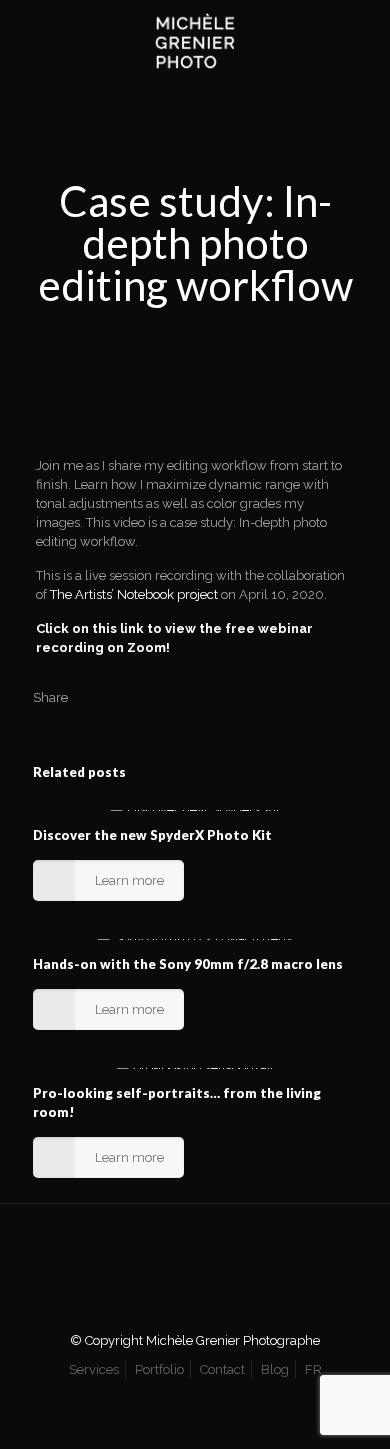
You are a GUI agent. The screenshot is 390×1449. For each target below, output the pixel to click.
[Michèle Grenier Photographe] (195, 40)
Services (94, 1369)
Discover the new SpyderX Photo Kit (152, 835)
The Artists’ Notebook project (134, 594)
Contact (222, 1369)
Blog (275, 1369)
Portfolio (159, 1369)
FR (313, 1369)
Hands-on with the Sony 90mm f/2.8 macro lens (188, 964)
